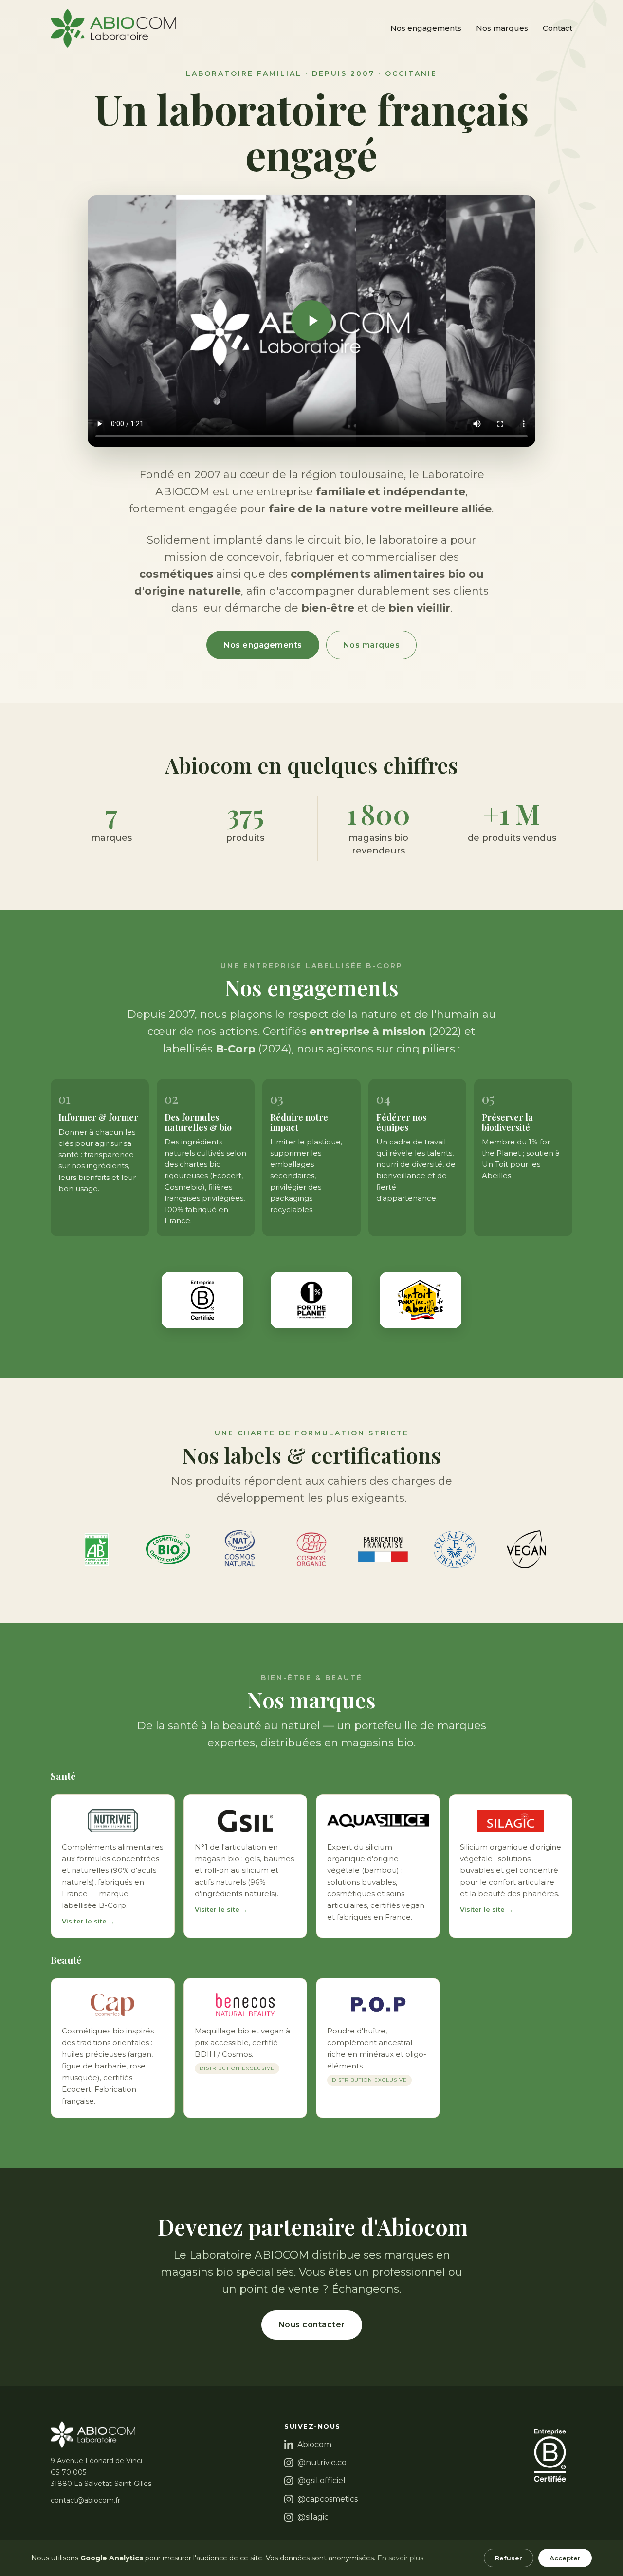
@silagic (313, 2517)
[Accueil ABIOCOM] (113, 28)
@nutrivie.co (322, 2462)
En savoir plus (400, 2558)
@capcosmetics (328, 2499)
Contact (558, 28)
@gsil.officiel (321, 2480)
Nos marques (502, 28)
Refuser (509, 2558)
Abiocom (314, 2444)
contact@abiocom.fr (85, 2500)
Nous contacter (312, 2325)
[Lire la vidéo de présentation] (311, 321)
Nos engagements (426, 28)
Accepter (565, 2558)
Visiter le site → (88, 1921)
